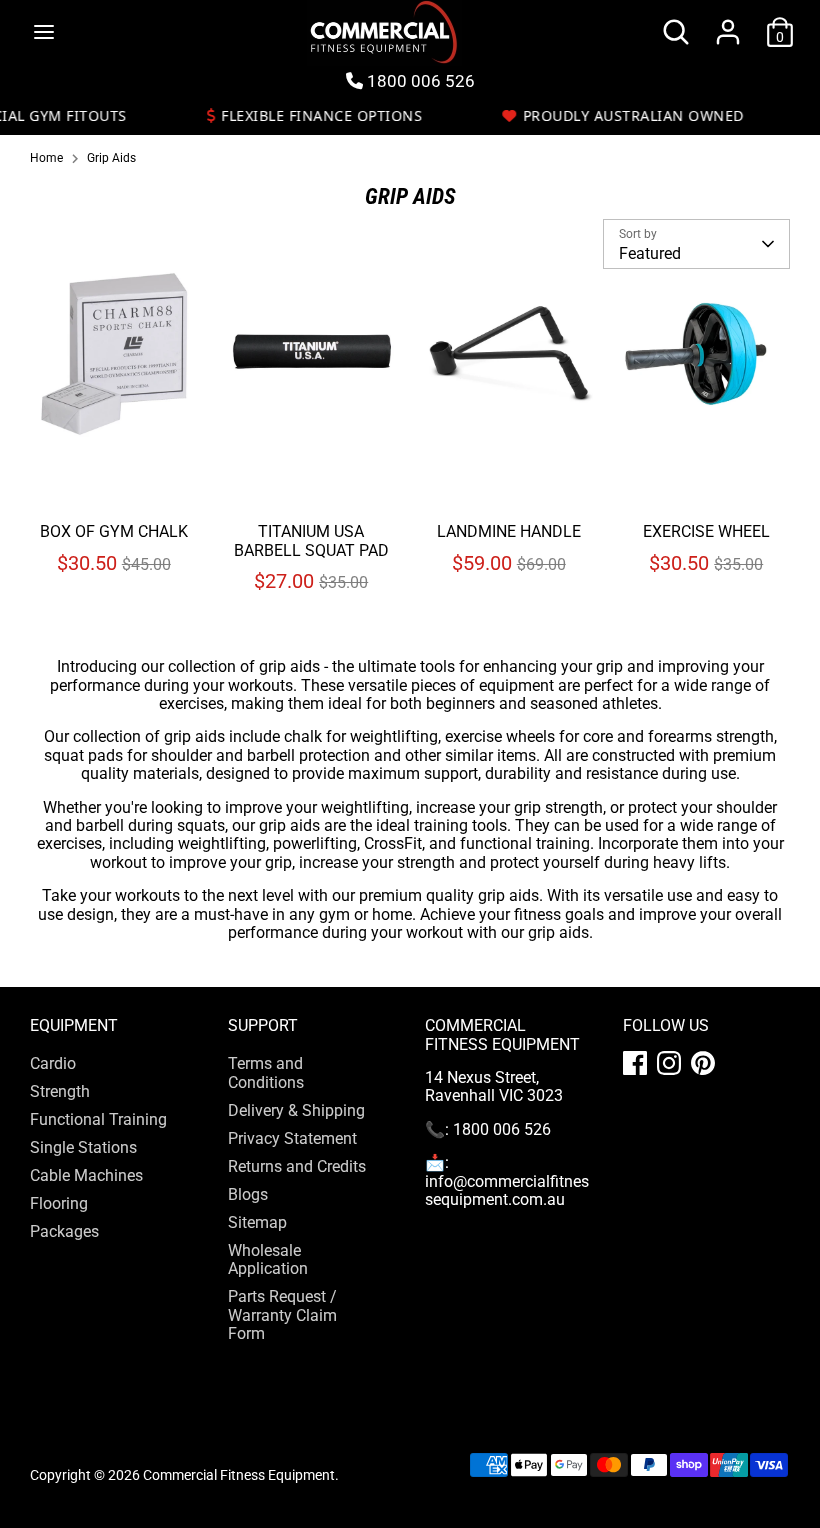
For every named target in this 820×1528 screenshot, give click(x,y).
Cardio (53, 1063)
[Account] (728, 20)
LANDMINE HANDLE (509, 531)
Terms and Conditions (266, 1072)
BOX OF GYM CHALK (114, 531)
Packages (64, 1231)
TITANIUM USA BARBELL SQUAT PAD (311, 540)
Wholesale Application (268, 1259)
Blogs (248, 1194)
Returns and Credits (297, 1166)
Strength (60, 1091)
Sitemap (257, 1222)
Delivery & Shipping (296, 1110)
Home (46, 158)
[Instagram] (669, 1063)
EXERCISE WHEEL (706, 531)
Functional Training (98, 1119)
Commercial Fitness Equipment (239, 1475)
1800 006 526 (419, 81)
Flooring (59, 1203)
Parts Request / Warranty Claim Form (282, 1315)
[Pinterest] (703, 1063)
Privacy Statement (292, 1138)
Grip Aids (111, 158)
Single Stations (83, 1147)
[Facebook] (635, 1063)
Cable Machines (86, 1175)
